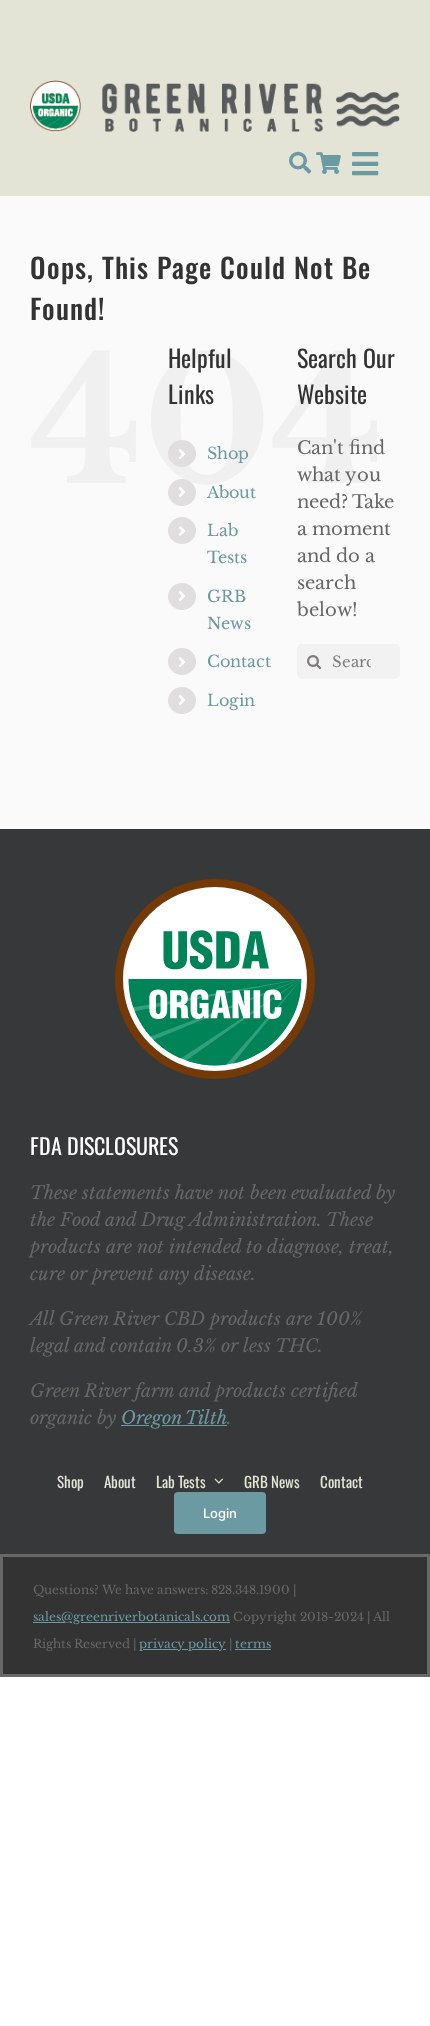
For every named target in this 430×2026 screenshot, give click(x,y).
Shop (228, 453)
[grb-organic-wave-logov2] (215, 89)
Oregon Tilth (174, 1418)
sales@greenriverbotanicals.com (131, 1616)
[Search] (300, 164)
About (231, 492)
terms (253, 1643)
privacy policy (182, 1643)
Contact (239, 661)
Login (231, 700)
